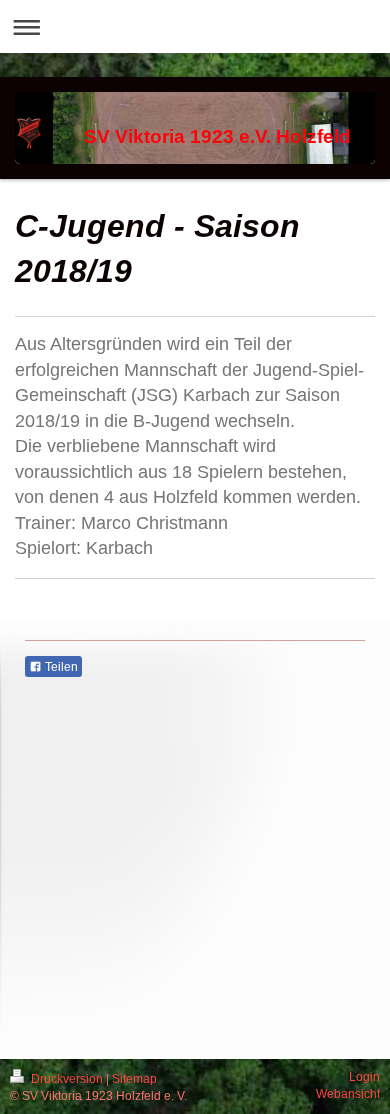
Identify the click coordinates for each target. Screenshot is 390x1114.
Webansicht (348, 1094)
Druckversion (67, 1079)
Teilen (60, 667)
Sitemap (134, 1079)
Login (364, 1077)
